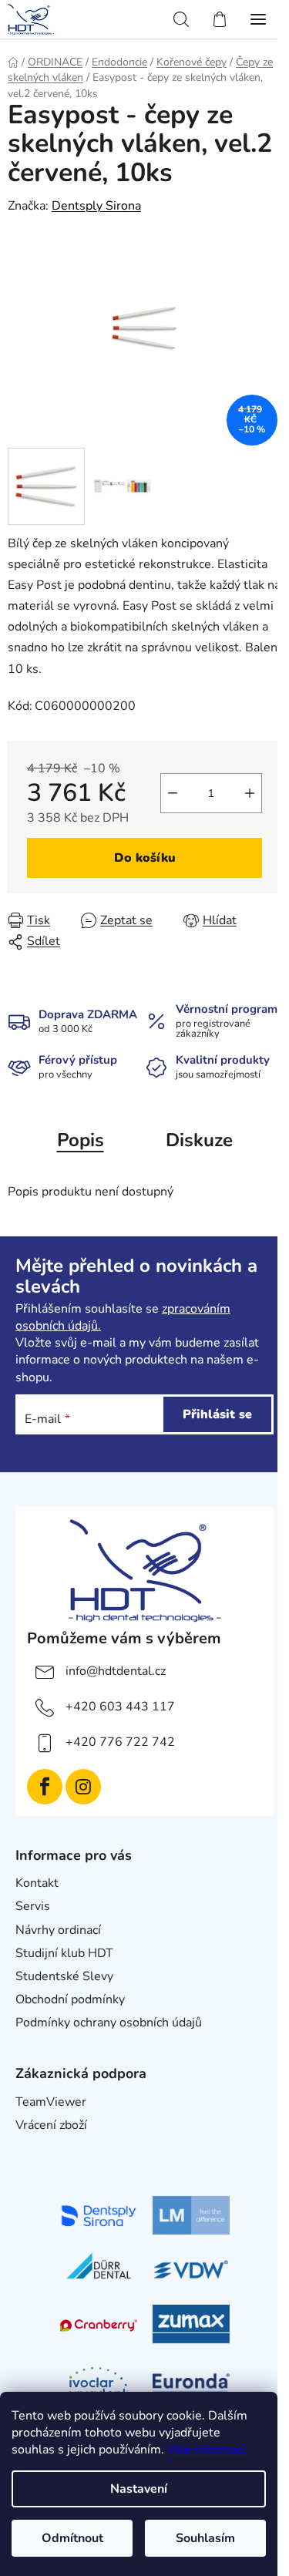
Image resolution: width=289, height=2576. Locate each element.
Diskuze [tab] (199, 1140)
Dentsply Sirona (96, 206)
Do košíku (145, 858)
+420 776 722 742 (120, 1742)
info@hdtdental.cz (116, 1671)
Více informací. (208, 2450)
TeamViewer (51, 2102)
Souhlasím (205, 2538)
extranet (39, 2148)
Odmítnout (72, 2538)
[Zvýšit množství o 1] (250, 793)
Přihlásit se (217, 1414)
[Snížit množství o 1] (173, 793)
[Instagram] (83, 1787)
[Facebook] (45, 1787)
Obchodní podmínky (70, 1999)
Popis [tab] (81, 1140)
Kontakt (37, 1883)
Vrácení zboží (51, 2125)
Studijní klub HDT (64, 1953)
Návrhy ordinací (58, 1930)
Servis (33, 1906)
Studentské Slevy (64, 1976)
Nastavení (139, 2489)
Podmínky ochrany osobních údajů (109, 2023)
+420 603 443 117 (120, 1707)
